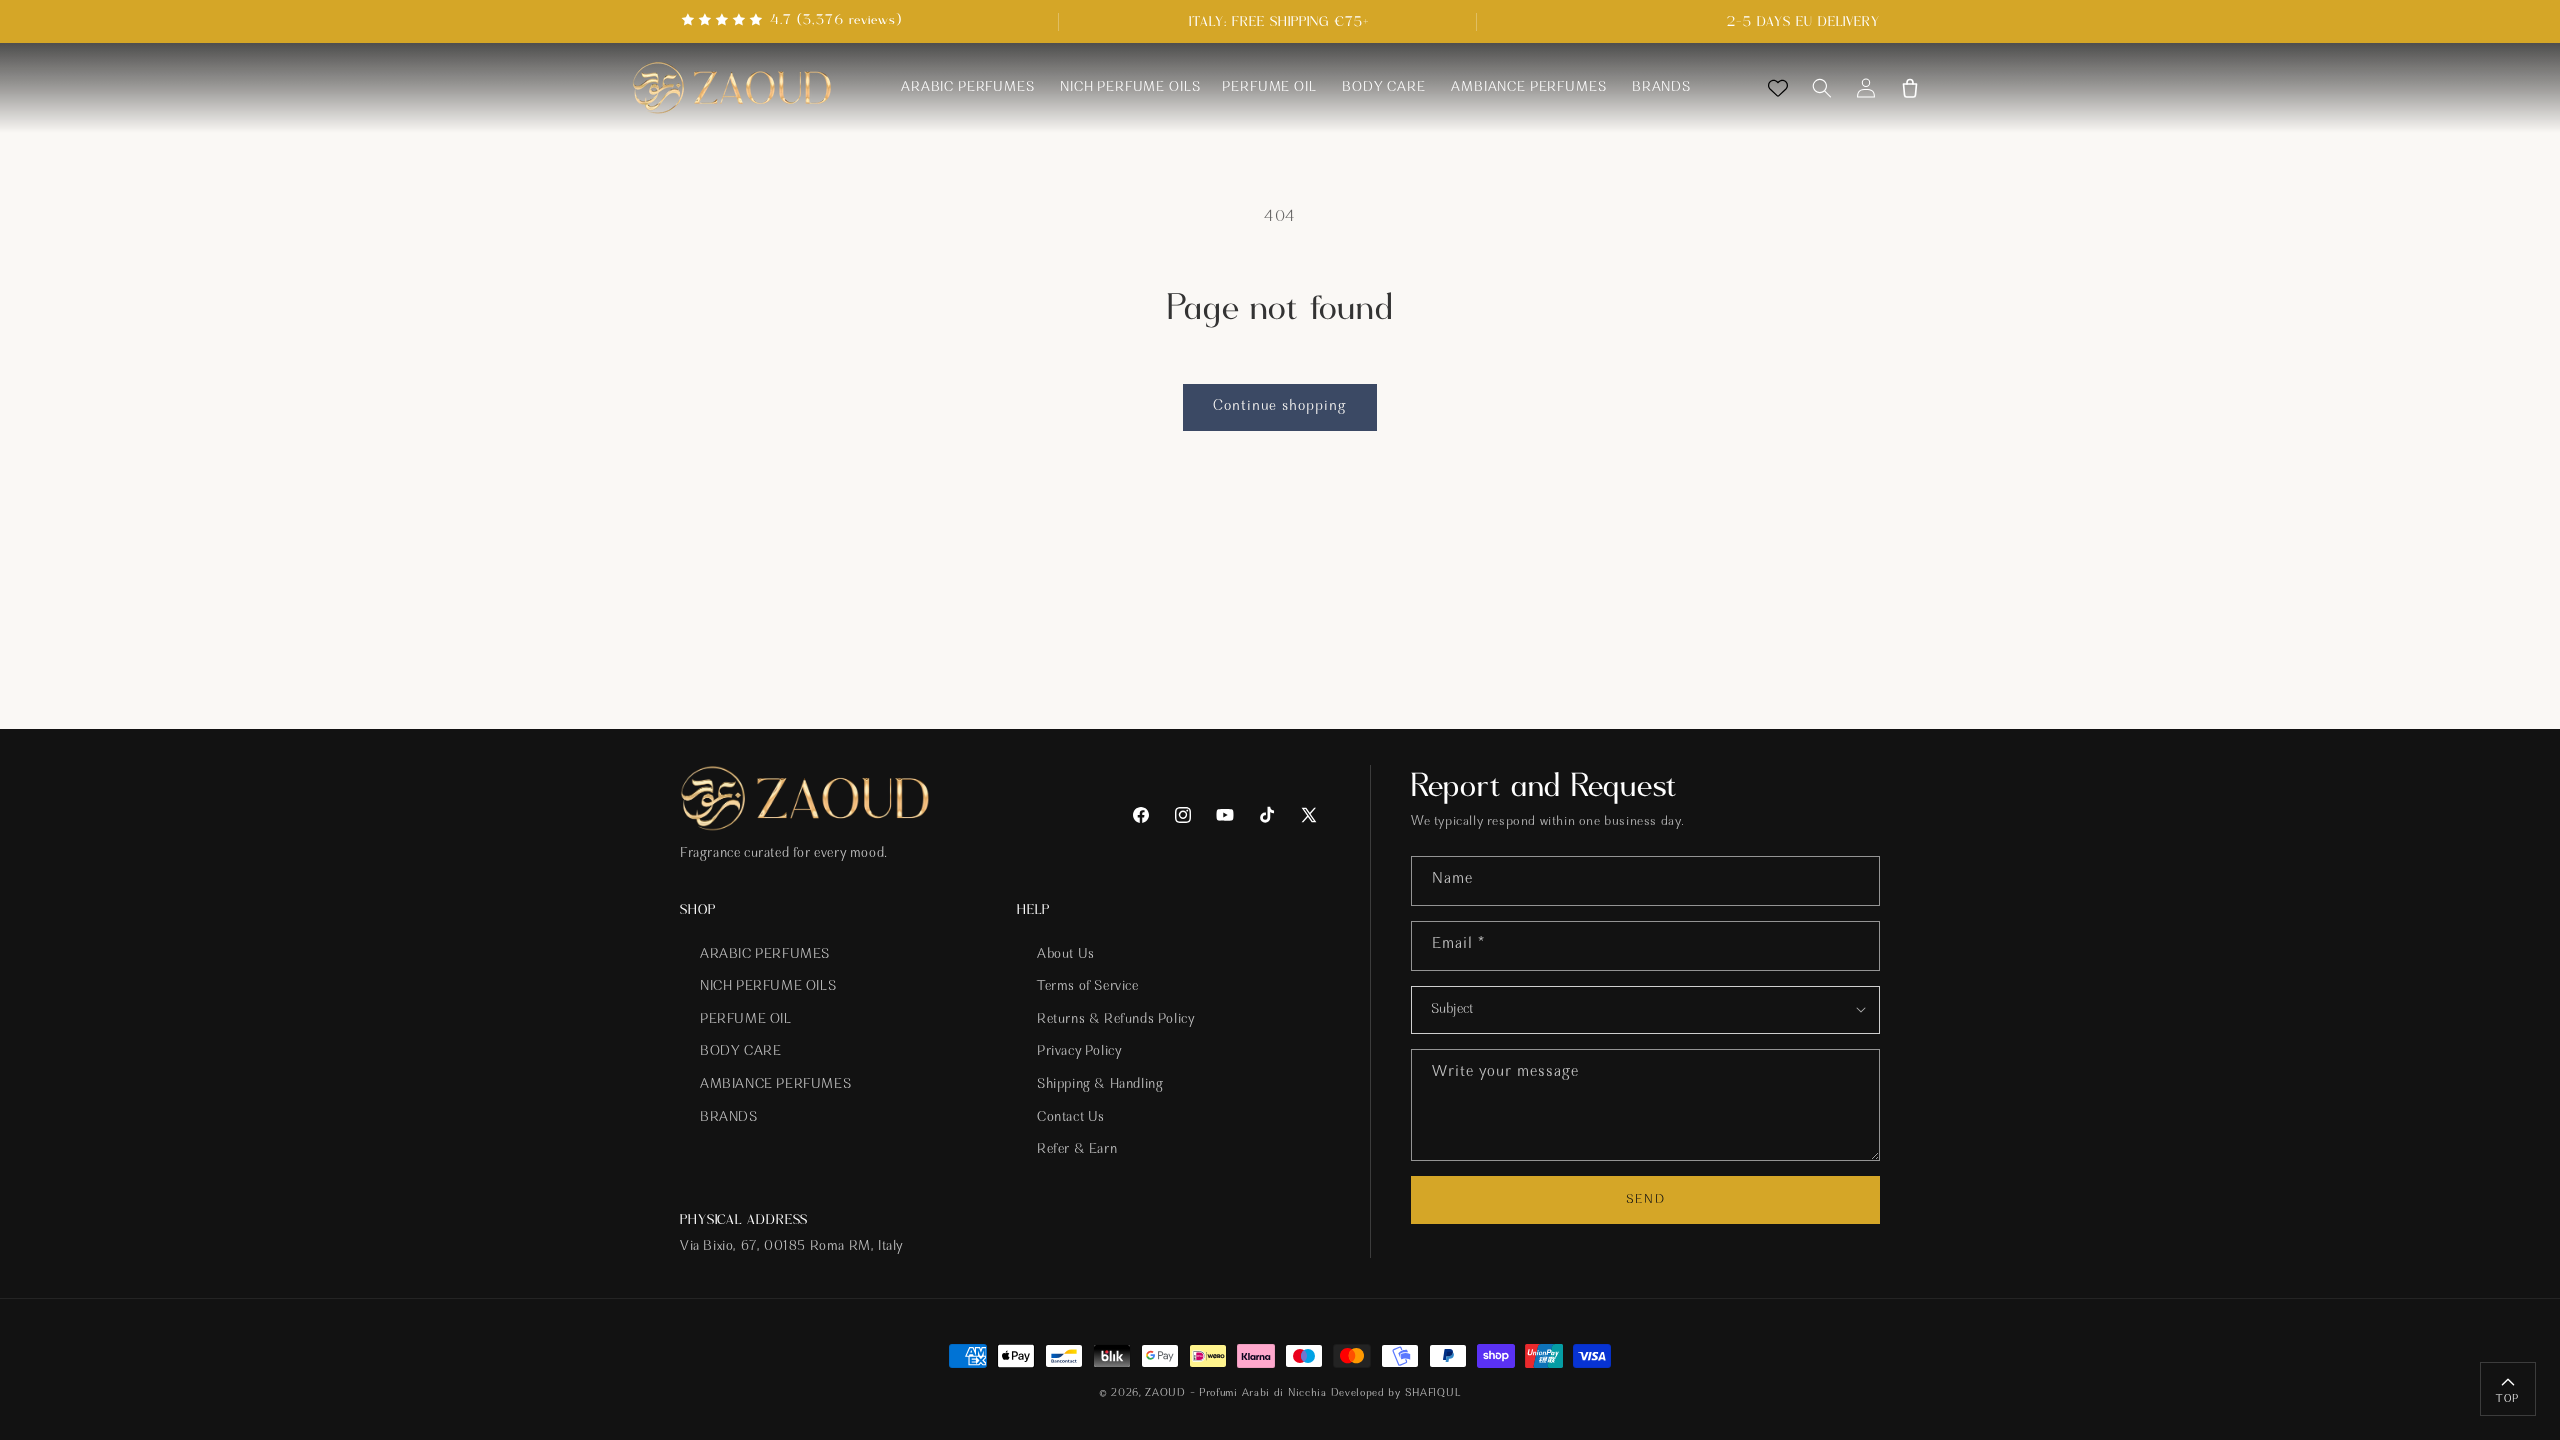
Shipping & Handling (1100, 1085)
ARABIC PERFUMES (765, 955)
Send (1645, 1199)
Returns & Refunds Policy (1115, 1020)
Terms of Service (1088, 987)
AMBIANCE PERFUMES (775, 1085)
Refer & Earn (1077, 1150)
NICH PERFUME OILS (768, 987)
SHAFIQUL (1433, 1393)
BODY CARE (740, 1052)
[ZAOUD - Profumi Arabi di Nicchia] (732, 88)
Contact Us (1071, 1118)
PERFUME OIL (746, 1020)
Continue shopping (1280, 406)
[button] (1822, 88)
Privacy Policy (1079, 1052)
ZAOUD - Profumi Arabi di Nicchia (1235, 1393)
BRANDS (729, 1118)
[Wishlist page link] (1778, 88)
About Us (1066, 955)
